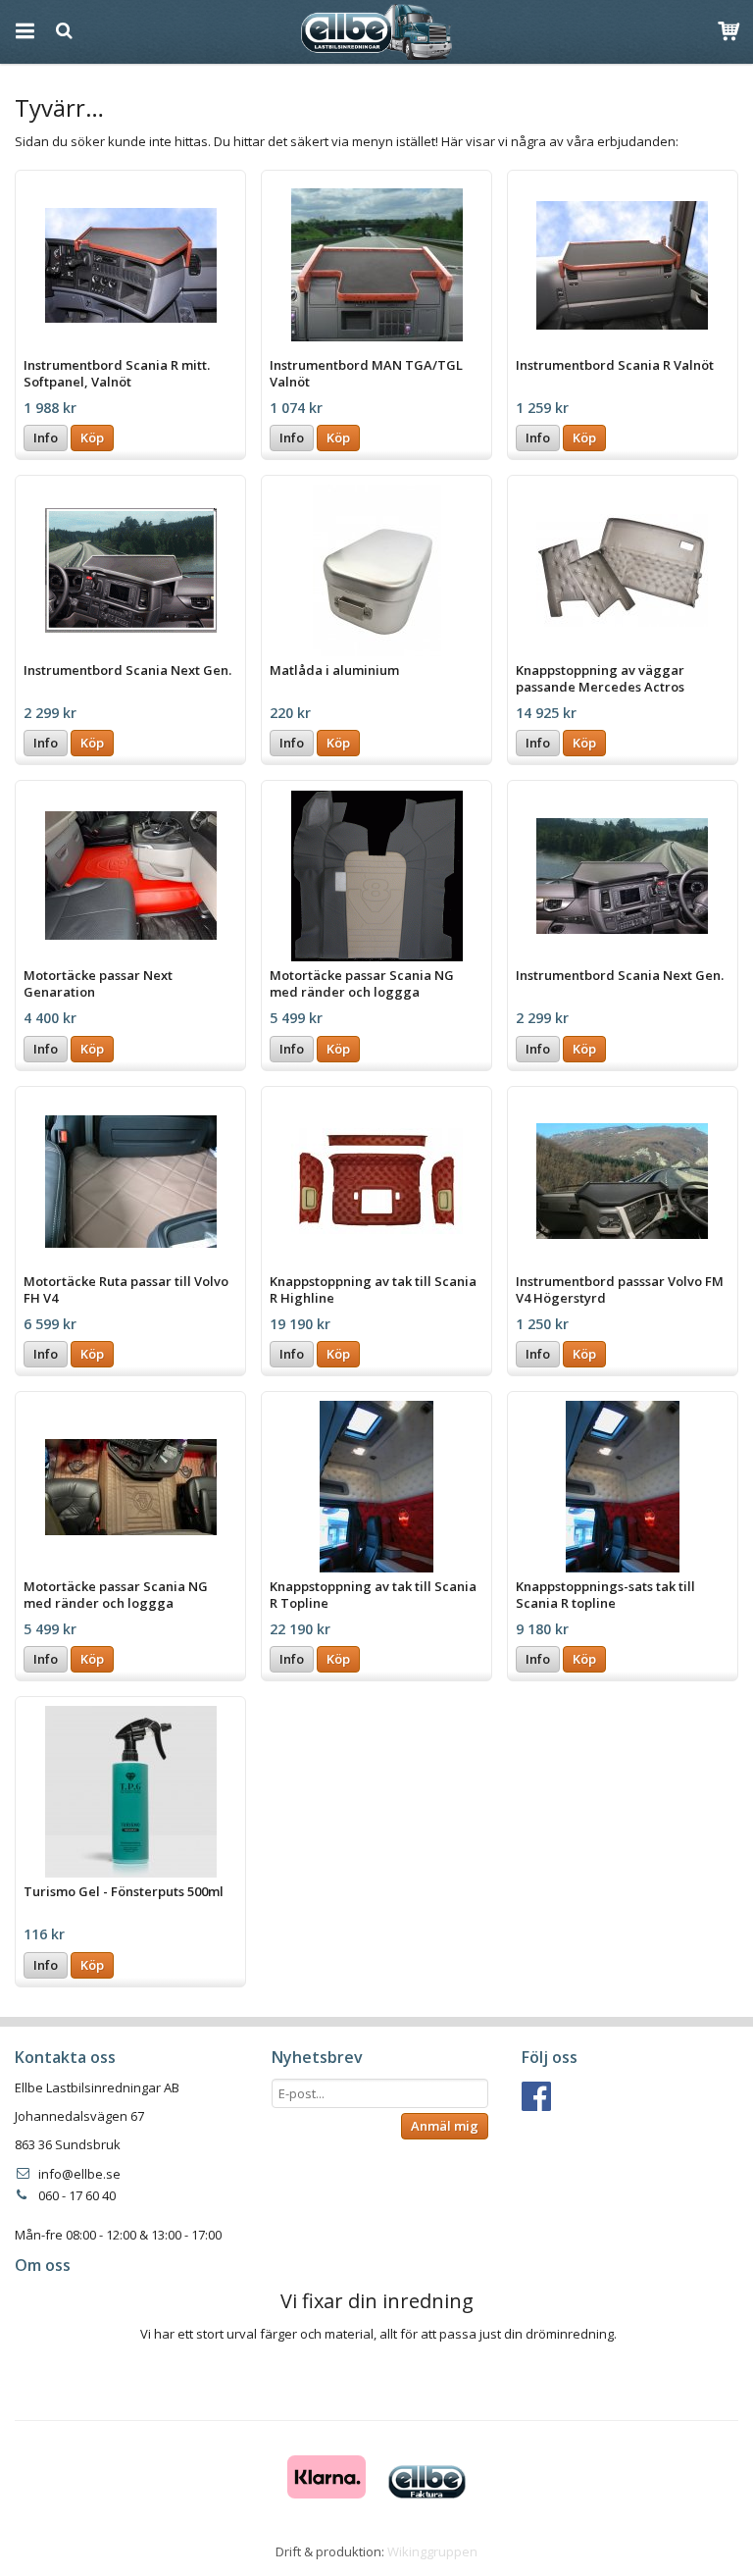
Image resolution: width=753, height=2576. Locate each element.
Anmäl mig (445, 2126)
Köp (92, 438)
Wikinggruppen (432, 2551)
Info (46, 438)
